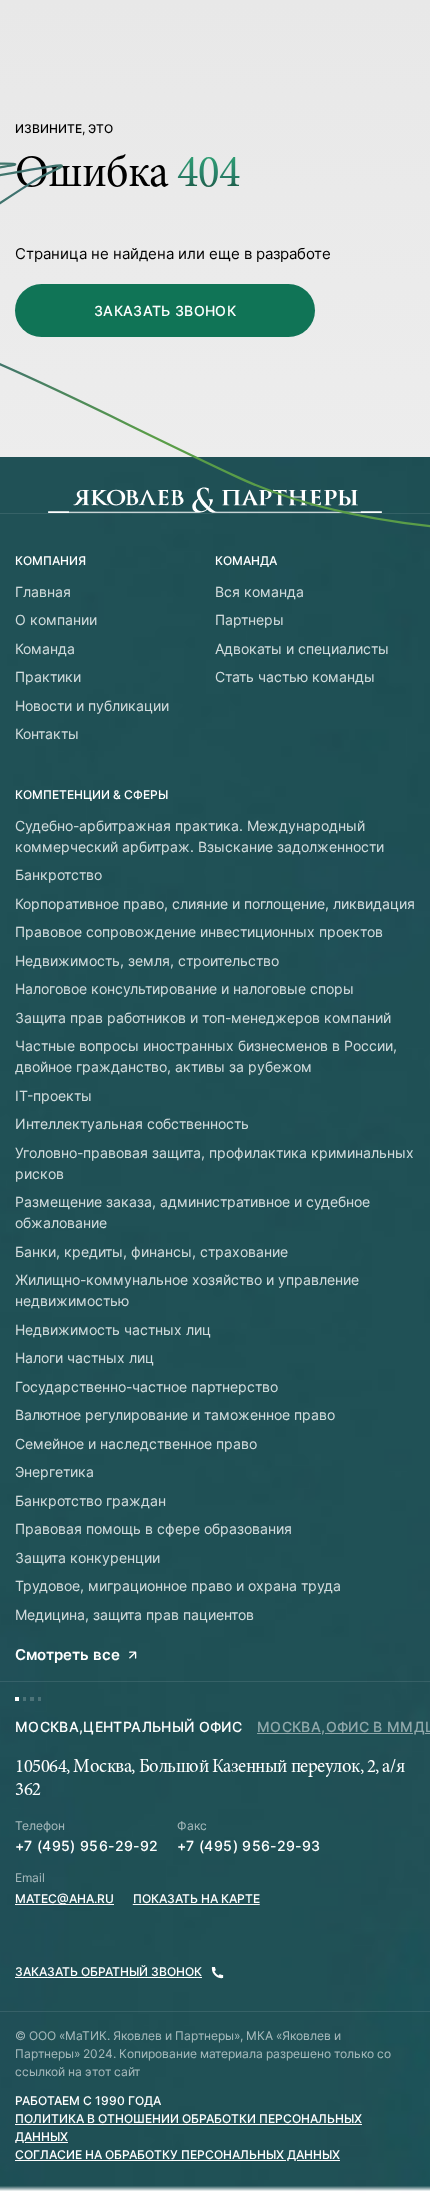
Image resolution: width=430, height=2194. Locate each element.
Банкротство (58, 874)
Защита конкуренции (87, 1557)
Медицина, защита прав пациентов (134, 1614)
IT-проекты (53, 1095)
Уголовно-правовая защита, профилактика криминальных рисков (214, 1163)
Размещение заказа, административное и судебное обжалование (192, 1212)
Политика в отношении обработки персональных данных (188, 2127)
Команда (45, 648)
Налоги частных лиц (84, 1357)
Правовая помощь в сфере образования (153, 1528)
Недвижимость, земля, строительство (147, 960)
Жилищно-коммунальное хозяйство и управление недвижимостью (187, 1290)
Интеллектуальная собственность (132, 1123)
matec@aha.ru (64, 1898)
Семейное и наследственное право (136, 1443)
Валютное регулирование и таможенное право (175, 1414)
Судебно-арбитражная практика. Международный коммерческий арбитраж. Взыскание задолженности (199, 836)
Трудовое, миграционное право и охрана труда (178, 1585)
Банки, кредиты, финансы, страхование (151, 1251)
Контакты (47, 733)
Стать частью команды (295, 676)
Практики (48, 676)
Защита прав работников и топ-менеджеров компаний (203, 1017)
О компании (56, 619)
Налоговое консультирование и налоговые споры (184, 988)
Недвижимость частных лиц (113, 1329)
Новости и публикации (92, 705)
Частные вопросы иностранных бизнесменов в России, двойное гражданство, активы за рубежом (206, 1056)
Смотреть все (67, 1654)
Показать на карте (196, 1898)
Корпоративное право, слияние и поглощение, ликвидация (215, 903)
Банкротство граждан (90, 1500)
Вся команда (259, 591)
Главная (43, 591)
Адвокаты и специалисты (302, 648)
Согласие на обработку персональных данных (177, 2154)
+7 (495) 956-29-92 (86, 1845)
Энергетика (54, 1471)
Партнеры (249, 619)
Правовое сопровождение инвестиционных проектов (199, 931)
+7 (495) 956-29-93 (248, 1845)
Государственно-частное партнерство (146, 1386)
